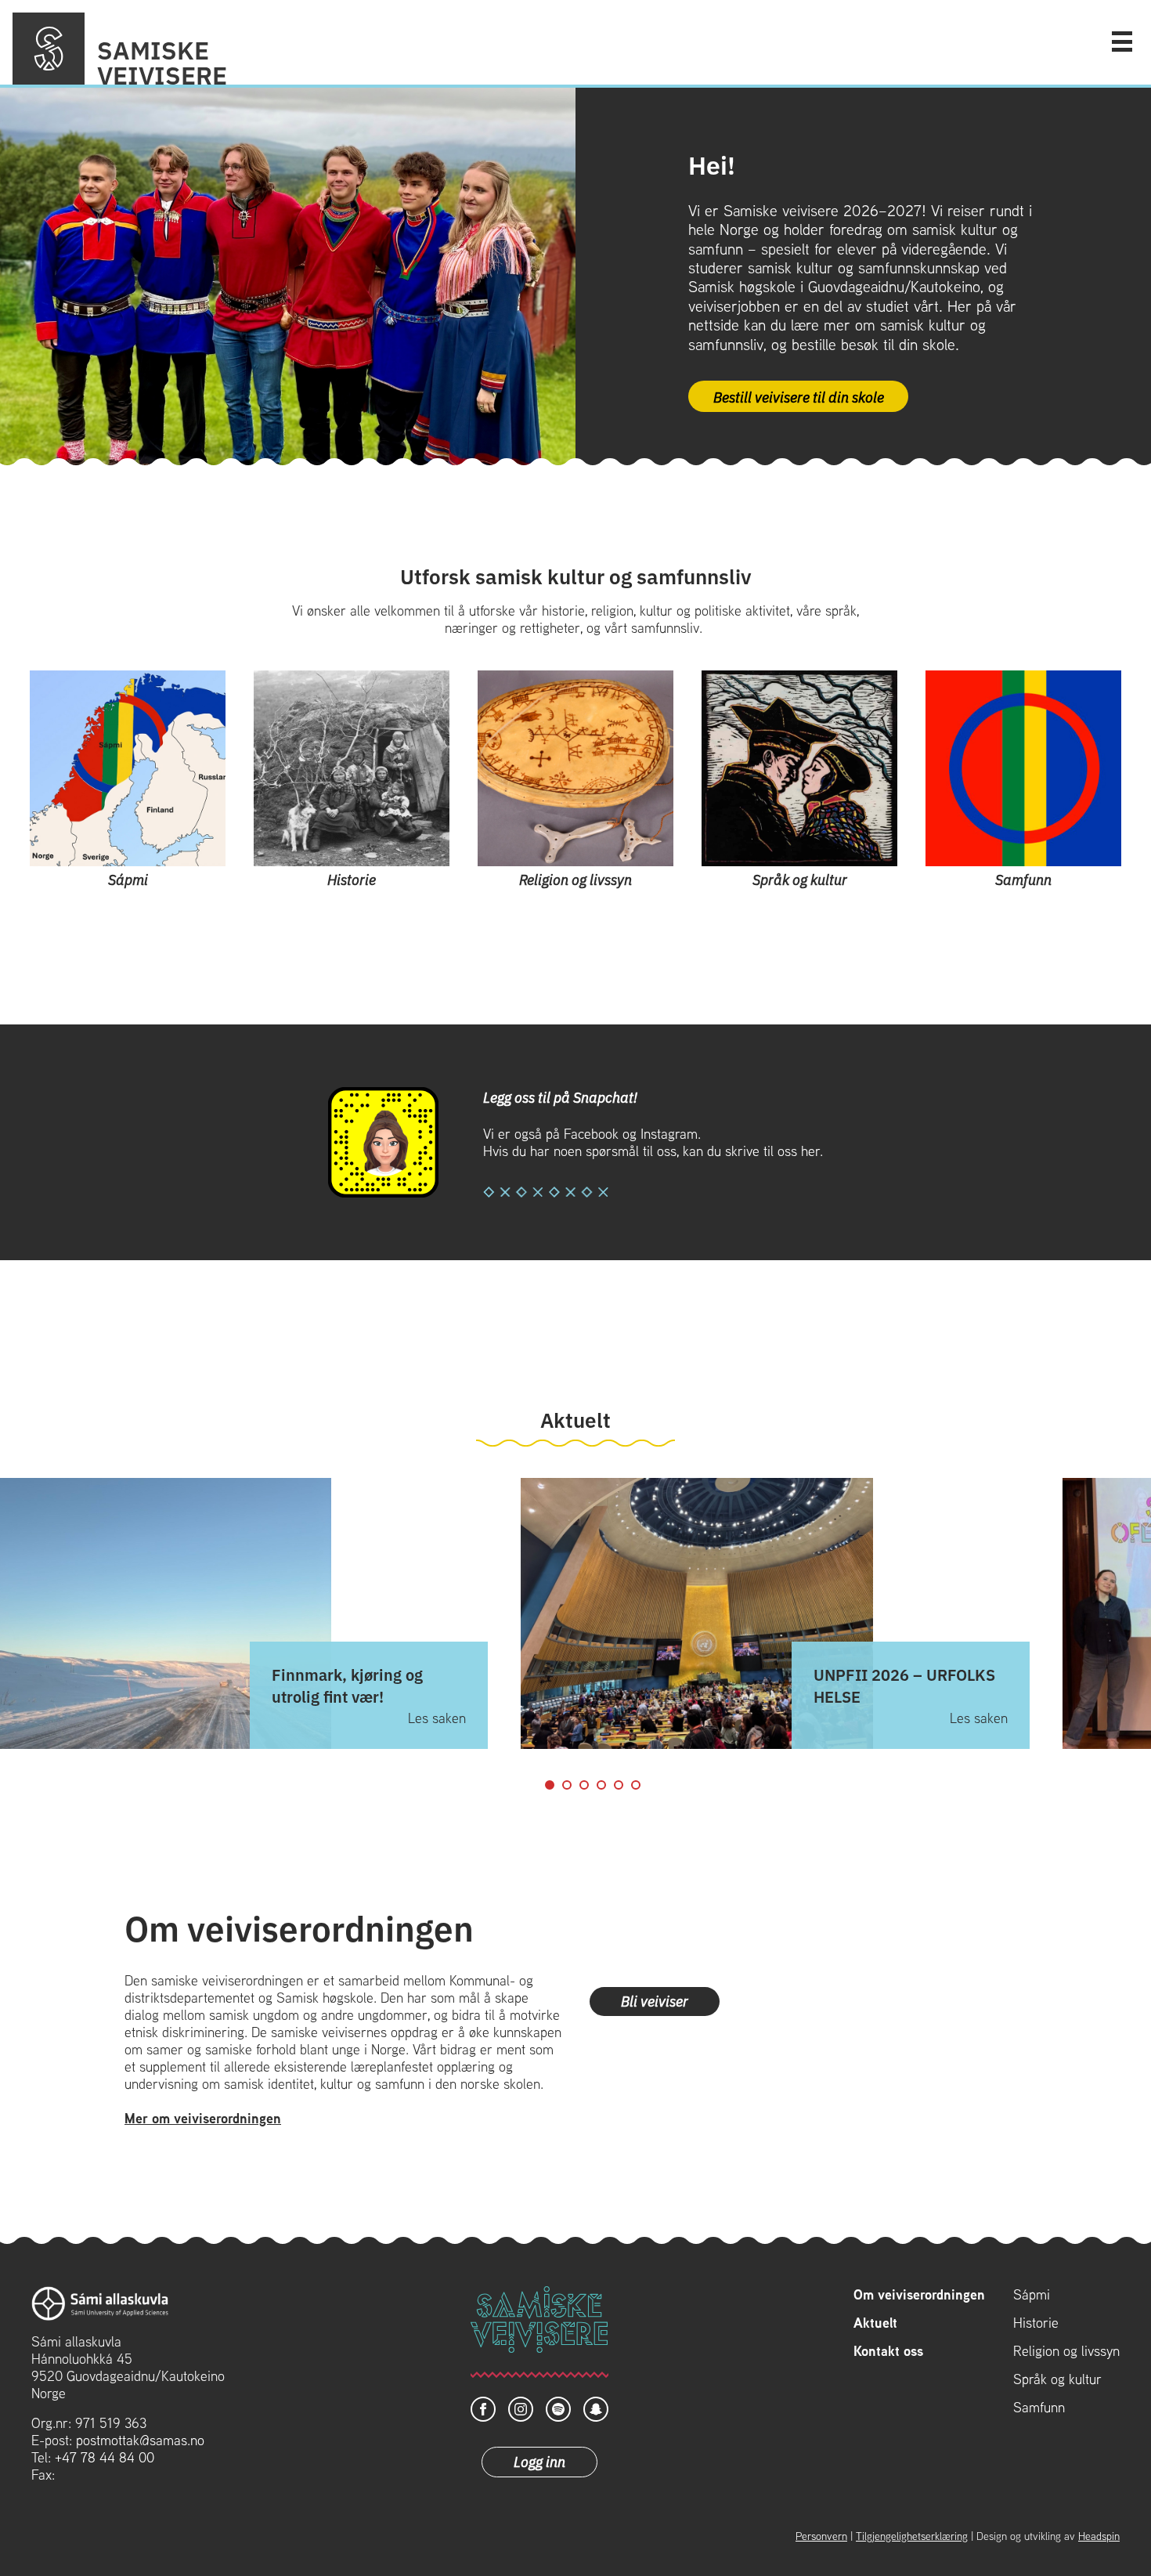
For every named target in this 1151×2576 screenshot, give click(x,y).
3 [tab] (584, 1785)
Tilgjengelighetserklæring (912, 2536)
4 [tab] (601, 1785)
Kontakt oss (888, 2351)
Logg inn (539, 2461)
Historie (1036, 2323)
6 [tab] (636, 1785)
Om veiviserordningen (919, 2295)
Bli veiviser (655, 2000)
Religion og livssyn (1066, 2351)
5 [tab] (619, 1785)
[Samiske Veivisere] (49, 49)
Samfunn (1039, 2408)
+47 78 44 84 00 (105, 2457)
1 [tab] (550, 1785)
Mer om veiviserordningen (203, 2118)
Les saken (437, 1718)
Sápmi (1032, 2295)
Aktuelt (875, 2323)
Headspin (1099, 2536)
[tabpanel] (775, 1614)
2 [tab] (567, 1785)
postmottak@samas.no (140, 2440)
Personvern (821, 2536)
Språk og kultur (1057, 2379)
